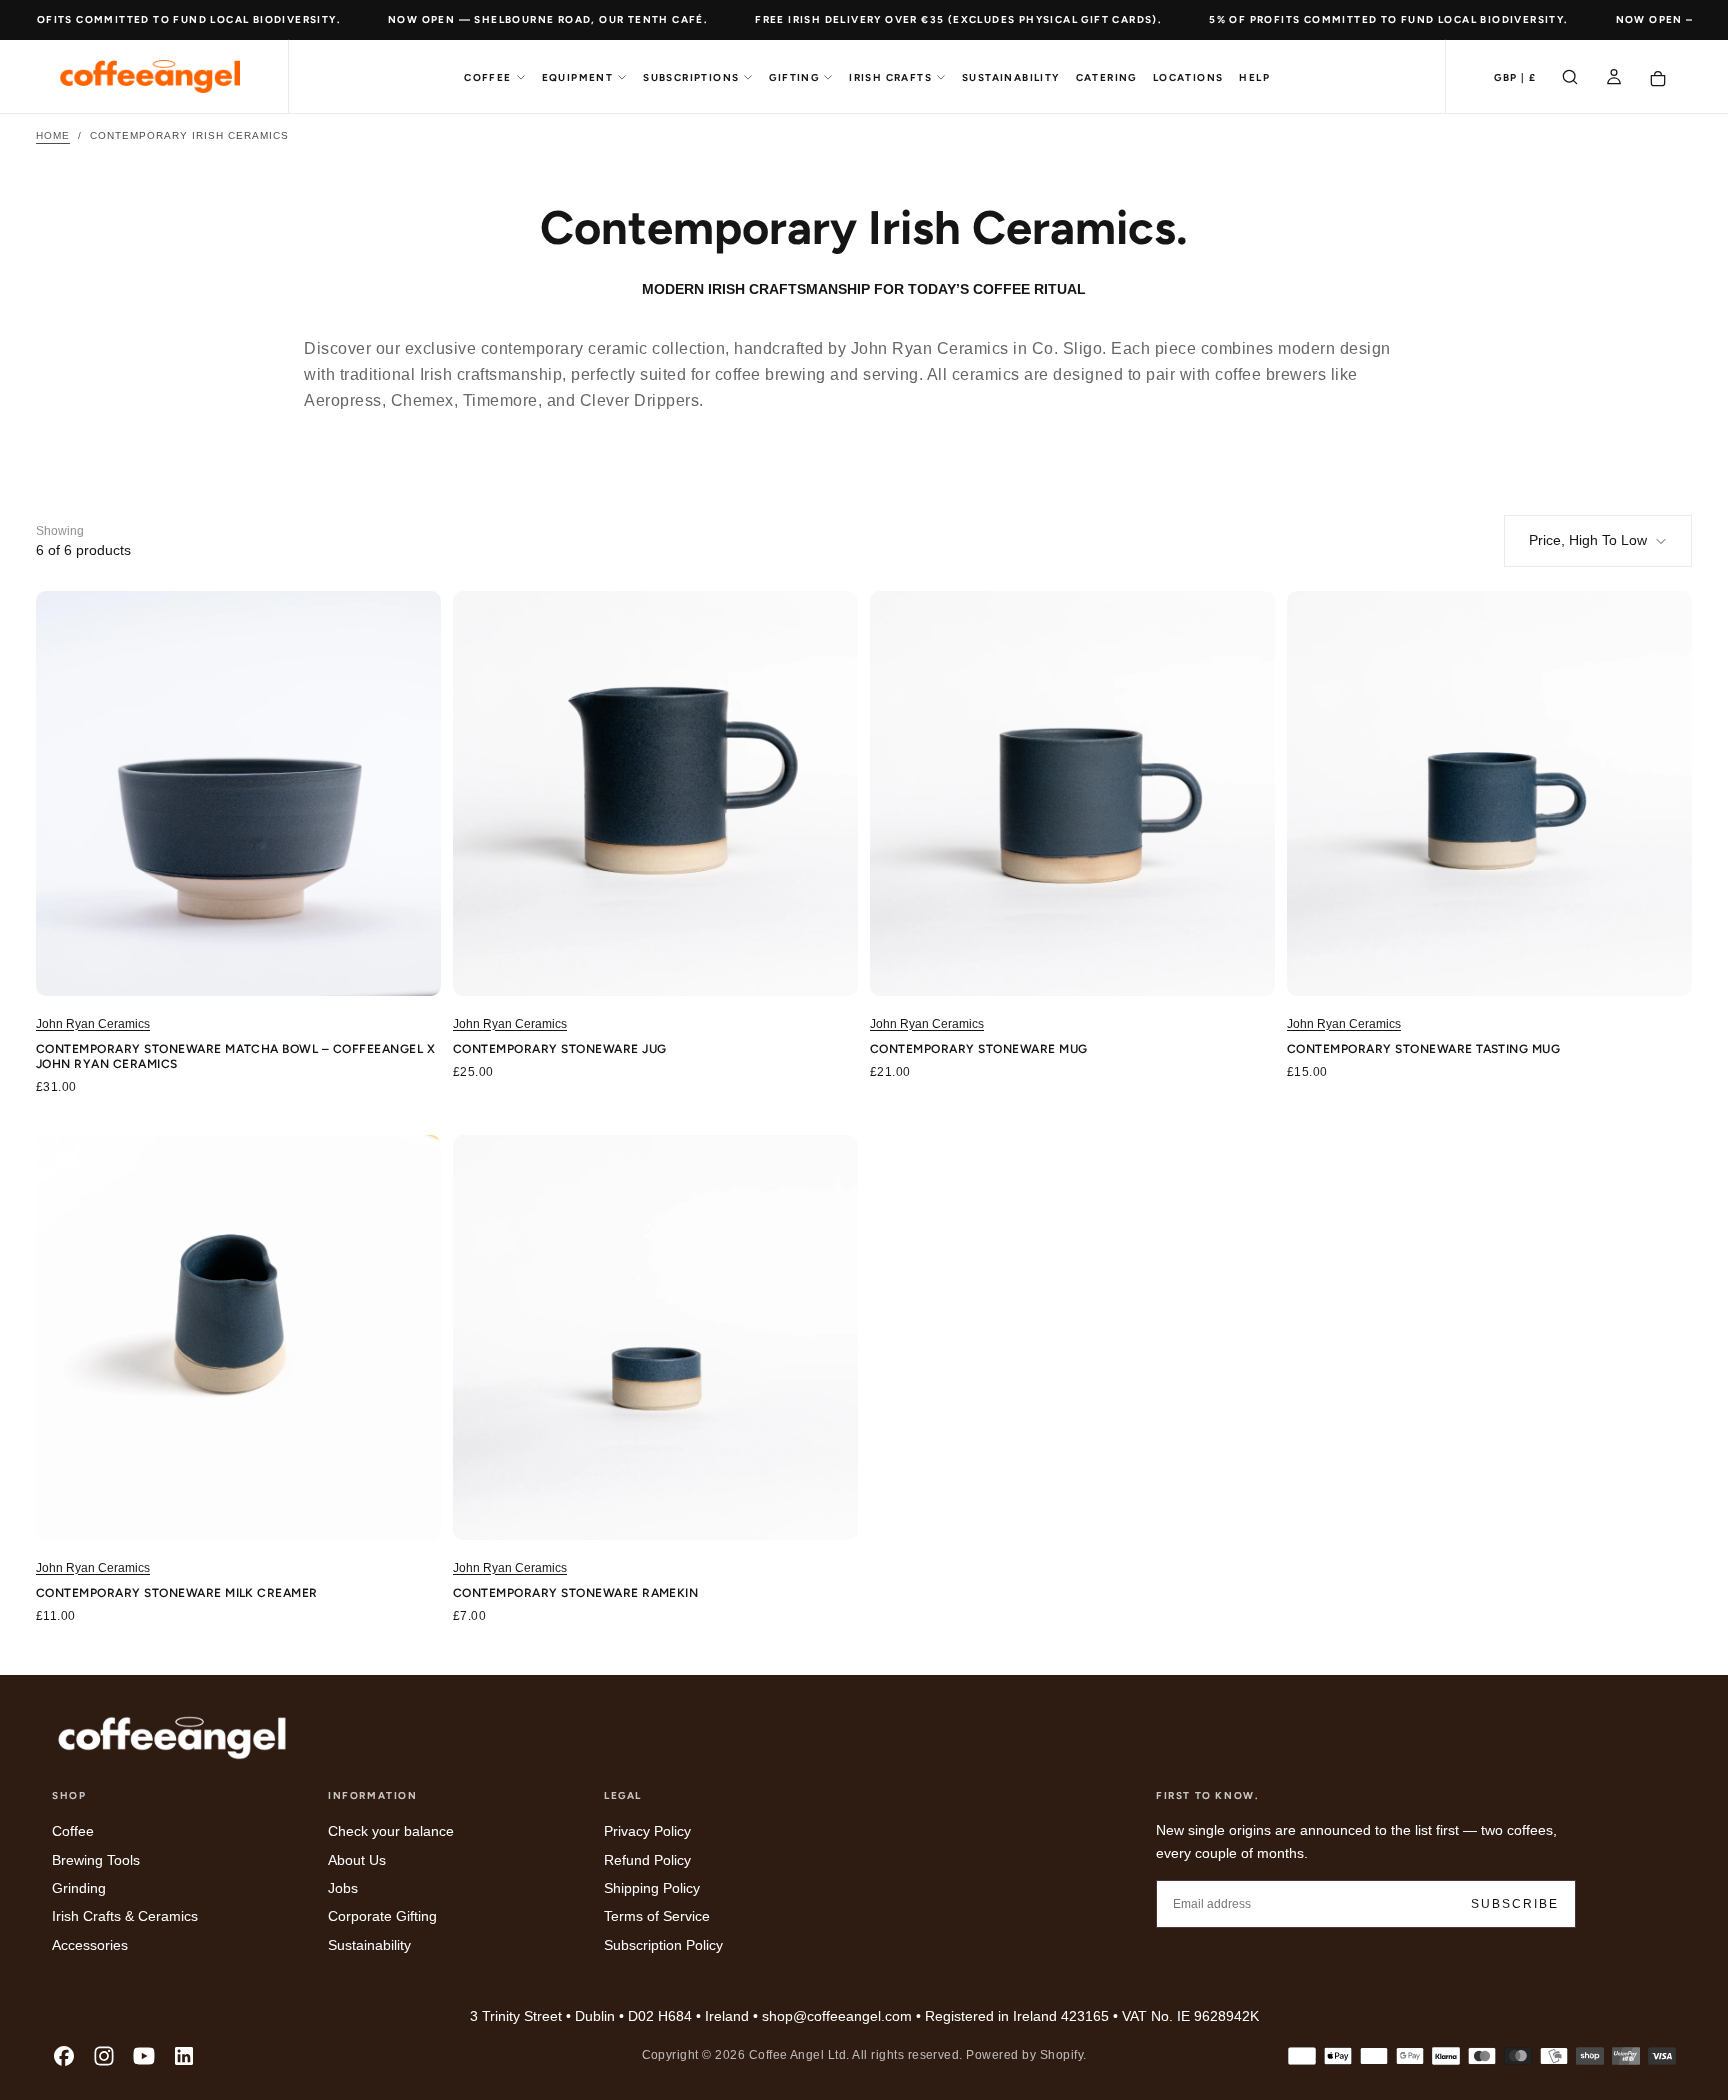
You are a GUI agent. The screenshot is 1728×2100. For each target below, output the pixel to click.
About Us (357, 1860)
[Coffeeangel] (172, 1738)
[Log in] (1614, 79)
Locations (1188, 77)
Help (1254, 77)
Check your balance (391, 1831)
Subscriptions (691, 77)
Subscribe (1515, 1904)
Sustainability (1011, 77)
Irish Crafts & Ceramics (125, 1916)
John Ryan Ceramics (93, 1024)
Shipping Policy (652, 1888)
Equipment (578, 77)
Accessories (90, 1945)
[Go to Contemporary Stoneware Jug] (655, 793)
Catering (1106, 77)
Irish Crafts (890, 77)
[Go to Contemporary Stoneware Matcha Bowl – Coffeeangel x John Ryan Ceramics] (238, 793)
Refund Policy (647, 1860)
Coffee (487, 77)
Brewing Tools (96, 1860)
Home (53, 135)
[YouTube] (144, 2056)
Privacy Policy (647, 1831)
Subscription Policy (663, 1945)
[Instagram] (104, 2056)
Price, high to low (1588, 540)
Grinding (79, 1888)
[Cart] (1658, 78)
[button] (1515, 78)
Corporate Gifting (382, 1916)
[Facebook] (64, 2056)
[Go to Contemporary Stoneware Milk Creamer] (238, 1337)
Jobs (343, 1888)
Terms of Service (657, 1916)
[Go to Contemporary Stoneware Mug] (1072, 793)
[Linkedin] (184, 2056)
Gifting (794, 77)
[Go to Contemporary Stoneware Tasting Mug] (1489, 793)
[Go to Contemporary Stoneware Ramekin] (655, 1337)
